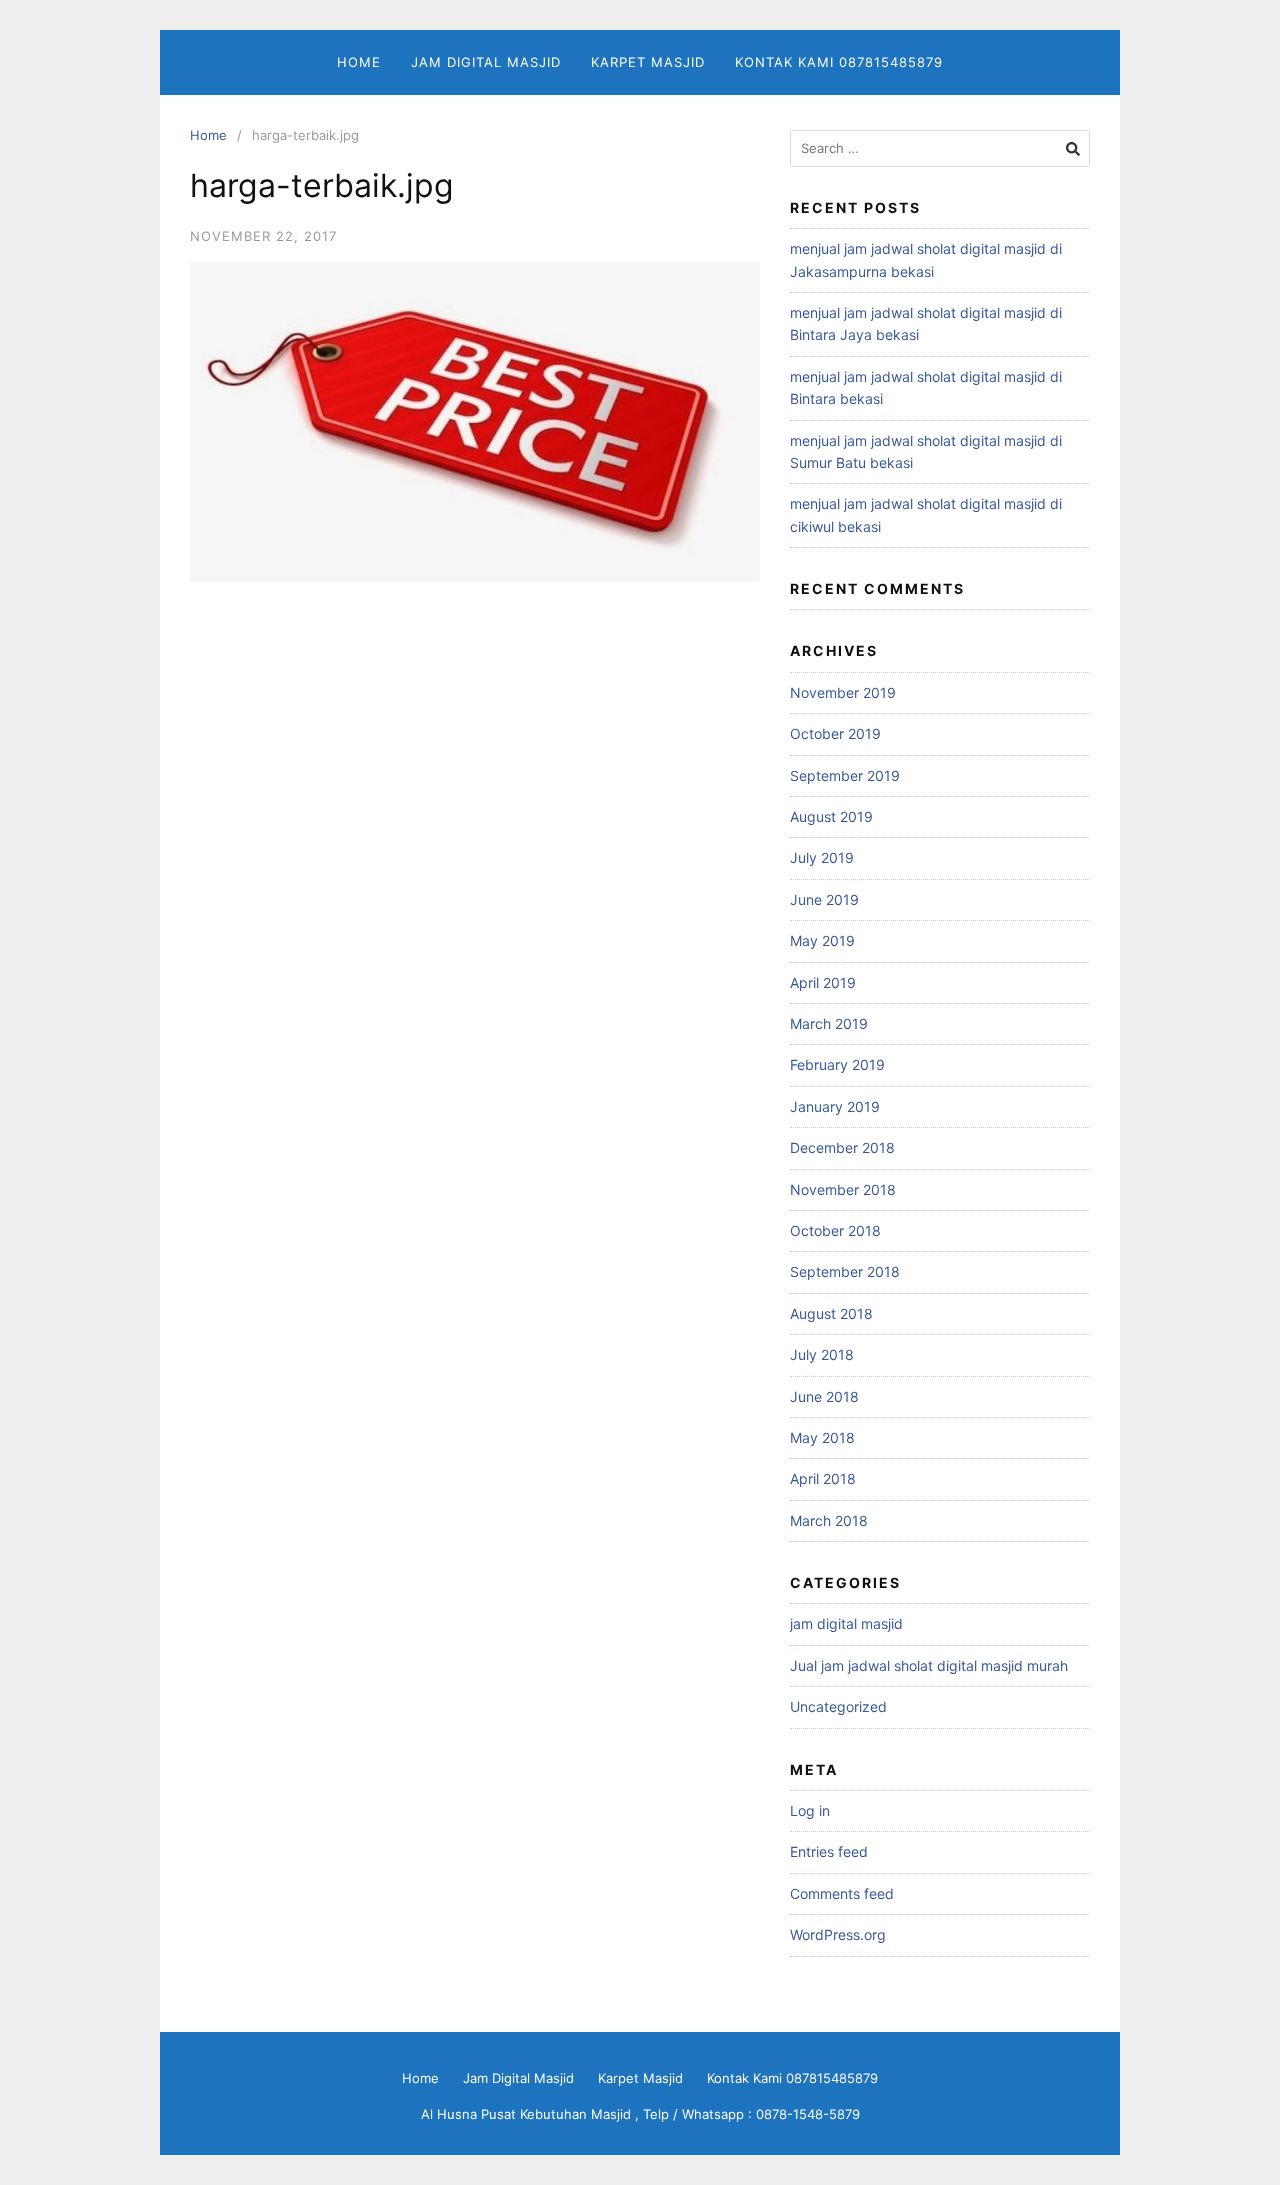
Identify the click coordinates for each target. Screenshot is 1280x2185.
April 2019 (823, 982)
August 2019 (831, 816)
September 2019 (845, 775)
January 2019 (835, 1106)
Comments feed (842, 1893)
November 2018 (843, 1189)
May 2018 (822, 1437)
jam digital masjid (846, 1623)
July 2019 (822, 857)
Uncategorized (838, 1706)
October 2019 (835, 733)
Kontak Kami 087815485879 (839, 62)
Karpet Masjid (648, 62)
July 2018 (822, 1354)
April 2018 (823, 1478)
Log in (810, 1810)
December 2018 (842, 1147)
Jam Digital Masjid (486, 62)
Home (359, 62)
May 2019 (822, 940)
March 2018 (829, 1520)
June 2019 (824, 899)
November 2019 (843, 692)
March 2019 (829, 1023)
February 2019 (837, 1064)
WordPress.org (838, 1934)
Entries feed (829, 1851)
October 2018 (835, 1230)
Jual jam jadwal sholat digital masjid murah (929, 1665)
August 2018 (831, 1313)
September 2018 (845, 1271)
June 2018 (824, 1396)
